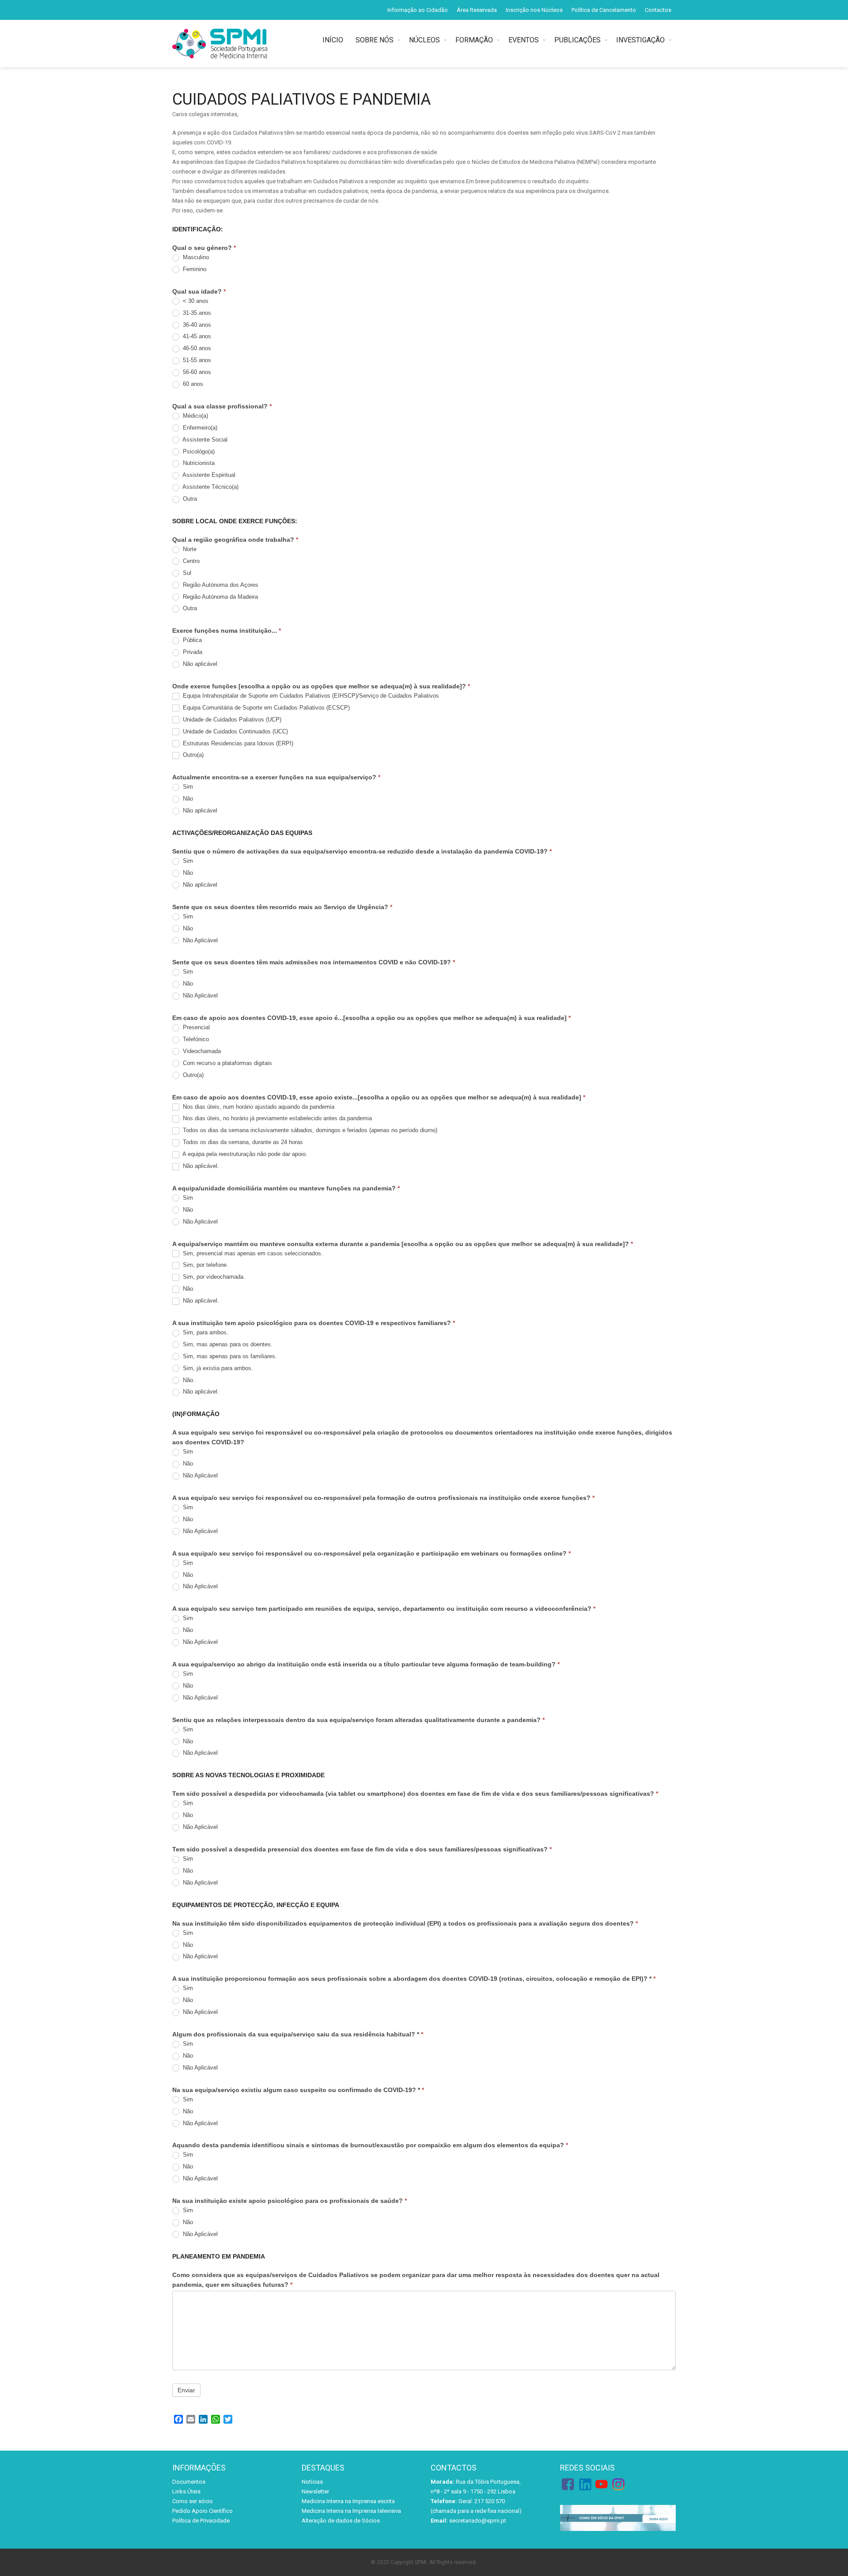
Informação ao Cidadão (418, 10)
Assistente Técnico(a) (210, 487)
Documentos (189, 2482)
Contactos (658, 10)
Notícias (312, 2482)
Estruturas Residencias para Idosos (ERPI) (237, 743)
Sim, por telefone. (205, 1265)
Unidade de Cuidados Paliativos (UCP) (231, 720)
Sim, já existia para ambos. (217, 1368)
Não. (188, 1289)
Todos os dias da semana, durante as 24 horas (242, 1142)
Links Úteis (186, 2491)
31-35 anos (196, 313)
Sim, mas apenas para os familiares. (229, 1356)
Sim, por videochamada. (213, 1277)
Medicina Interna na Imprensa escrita (348, 2501)
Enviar (186, 2390)
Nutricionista (198, 463)
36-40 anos (196, 325)
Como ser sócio (193, 2501)
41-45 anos (196, 336)
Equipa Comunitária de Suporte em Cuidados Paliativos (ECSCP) (265, 708)
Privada (192, 652)
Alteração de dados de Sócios (341, 2521)
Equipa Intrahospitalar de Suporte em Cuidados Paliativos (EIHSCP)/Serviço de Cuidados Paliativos (310, 696)
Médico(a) (195, 416)
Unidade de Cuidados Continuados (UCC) (235, 731)
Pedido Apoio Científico (203, 2511)
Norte (189, 549)
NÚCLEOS (424, 40)
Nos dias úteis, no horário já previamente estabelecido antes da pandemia (276, 1118)
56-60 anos (196, 372)
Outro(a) (192, 755)
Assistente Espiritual (208, 475)
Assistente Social (204, 440)
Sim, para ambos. (205, 1332)
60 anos (192, 384)
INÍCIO (335, 40)
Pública (191, 640)
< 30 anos (195, 301)
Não (187, 799)
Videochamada (201, 1051)
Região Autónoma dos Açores (220, 585)
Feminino (194, 269)
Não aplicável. (200, 1166)
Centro (190, 561)
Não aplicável (199, 664)
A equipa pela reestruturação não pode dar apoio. (244, 1154)
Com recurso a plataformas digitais (227, 1063)
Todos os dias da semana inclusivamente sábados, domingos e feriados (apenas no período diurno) (309, 1130)
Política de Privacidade (201, 2521)
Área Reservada (477, 10)
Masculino (195, 257)
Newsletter (315, 2491)
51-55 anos (196, 360)
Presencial (195, 1027)
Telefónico (195, 1039)
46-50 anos (196, 348)
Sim (187, 787)
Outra (189, 499)
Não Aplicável (199, 940)
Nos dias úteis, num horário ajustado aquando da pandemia (258, 1107)
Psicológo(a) (198, 451)
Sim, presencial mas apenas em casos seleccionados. (252, 1253)
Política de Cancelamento (604, 10)
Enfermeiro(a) (199, 428)
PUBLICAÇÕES (577, 40)
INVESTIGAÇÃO (640, 40)
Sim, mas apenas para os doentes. (227, 1344)
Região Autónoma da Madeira (220, 597)
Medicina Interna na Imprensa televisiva (351, 2511)
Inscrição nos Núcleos (534, 10)
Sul (186, 573)
